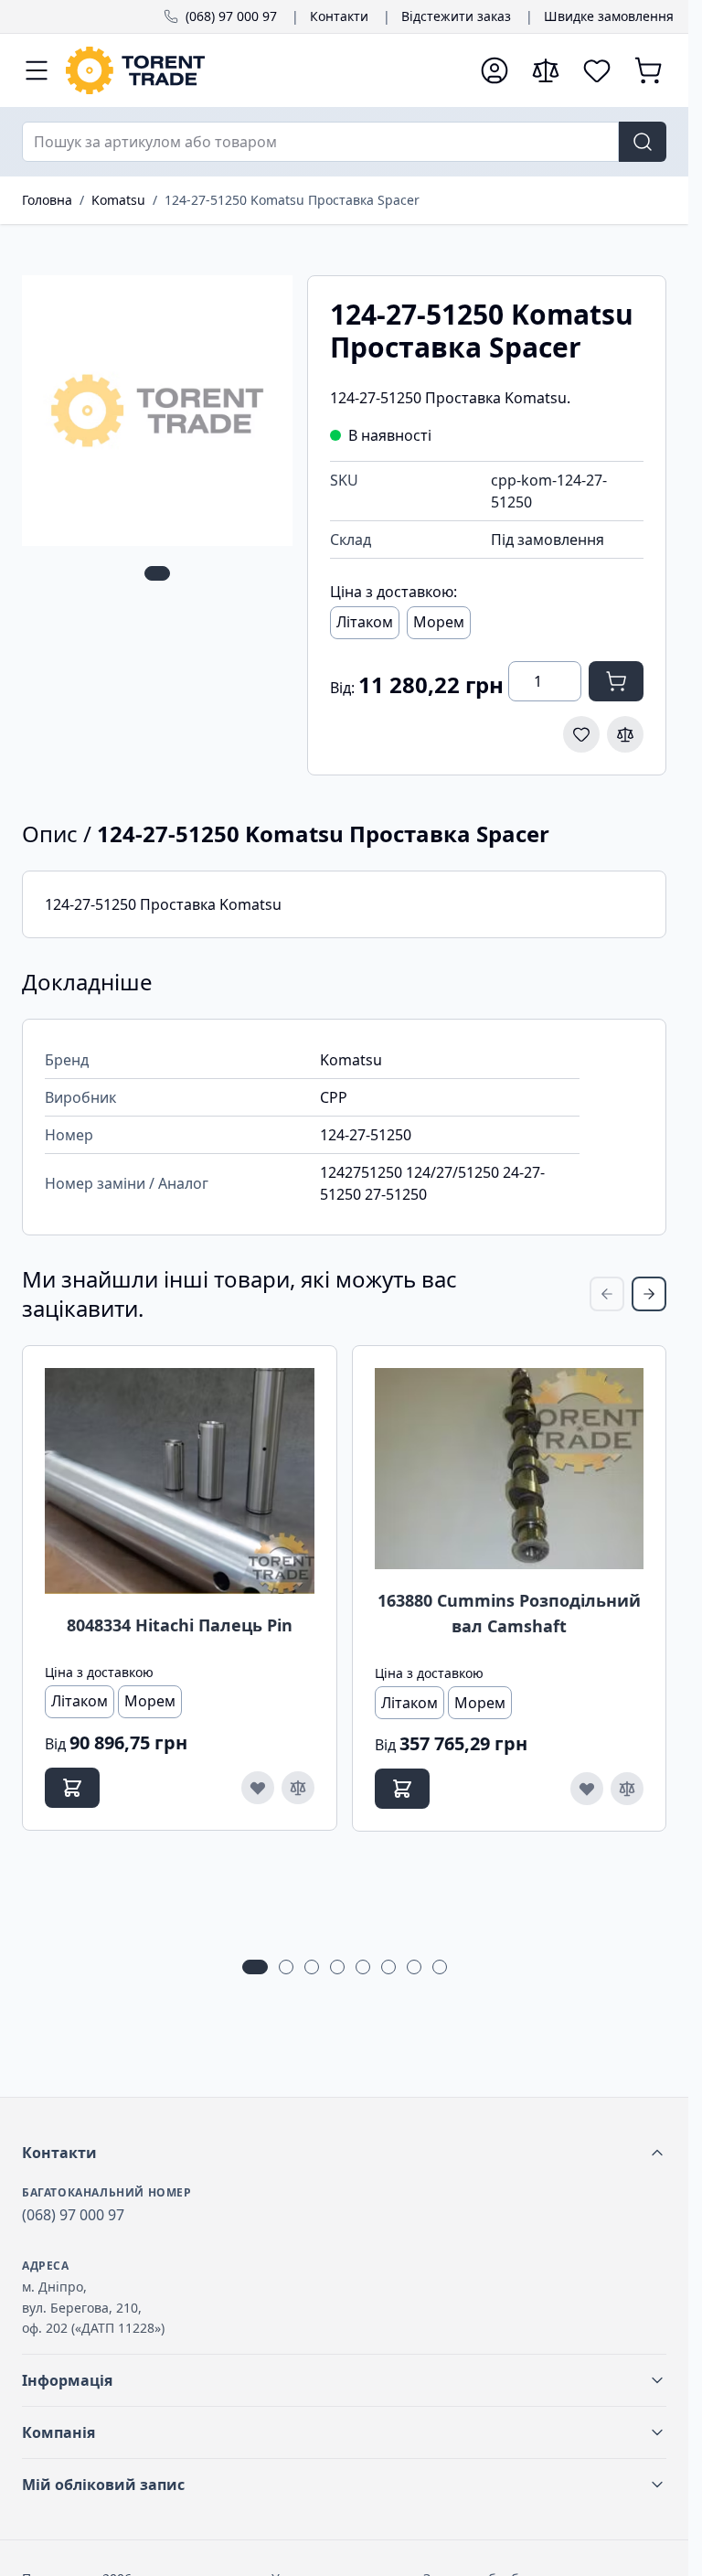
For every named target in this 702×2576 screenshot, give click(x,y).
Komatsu (118, 200)
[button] (344, 2153)
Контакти (339, 16)
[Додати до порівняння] (625, 734)
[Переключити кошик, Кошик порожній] (648, 70)
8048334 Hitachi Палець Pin (180, 1625)
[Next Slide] (649, 1294)
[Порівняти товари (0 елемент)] (546, 70)
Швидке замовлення (609, 16)
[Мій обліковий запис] (495, 70)
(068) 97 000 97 (231, 16)
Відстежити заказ (456, 16)
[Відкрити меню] (37, 70)
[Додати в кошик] (616, 681)
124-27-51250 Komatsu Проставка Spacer (292, 200)
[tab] (157, 573)
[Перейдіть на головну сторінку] (264, 70)
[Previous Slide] (607, 1294)
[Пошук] (643, 142)
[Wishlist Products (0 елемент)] (597, 70)
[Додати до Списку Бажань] (581, 734)
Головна (47, 200)
